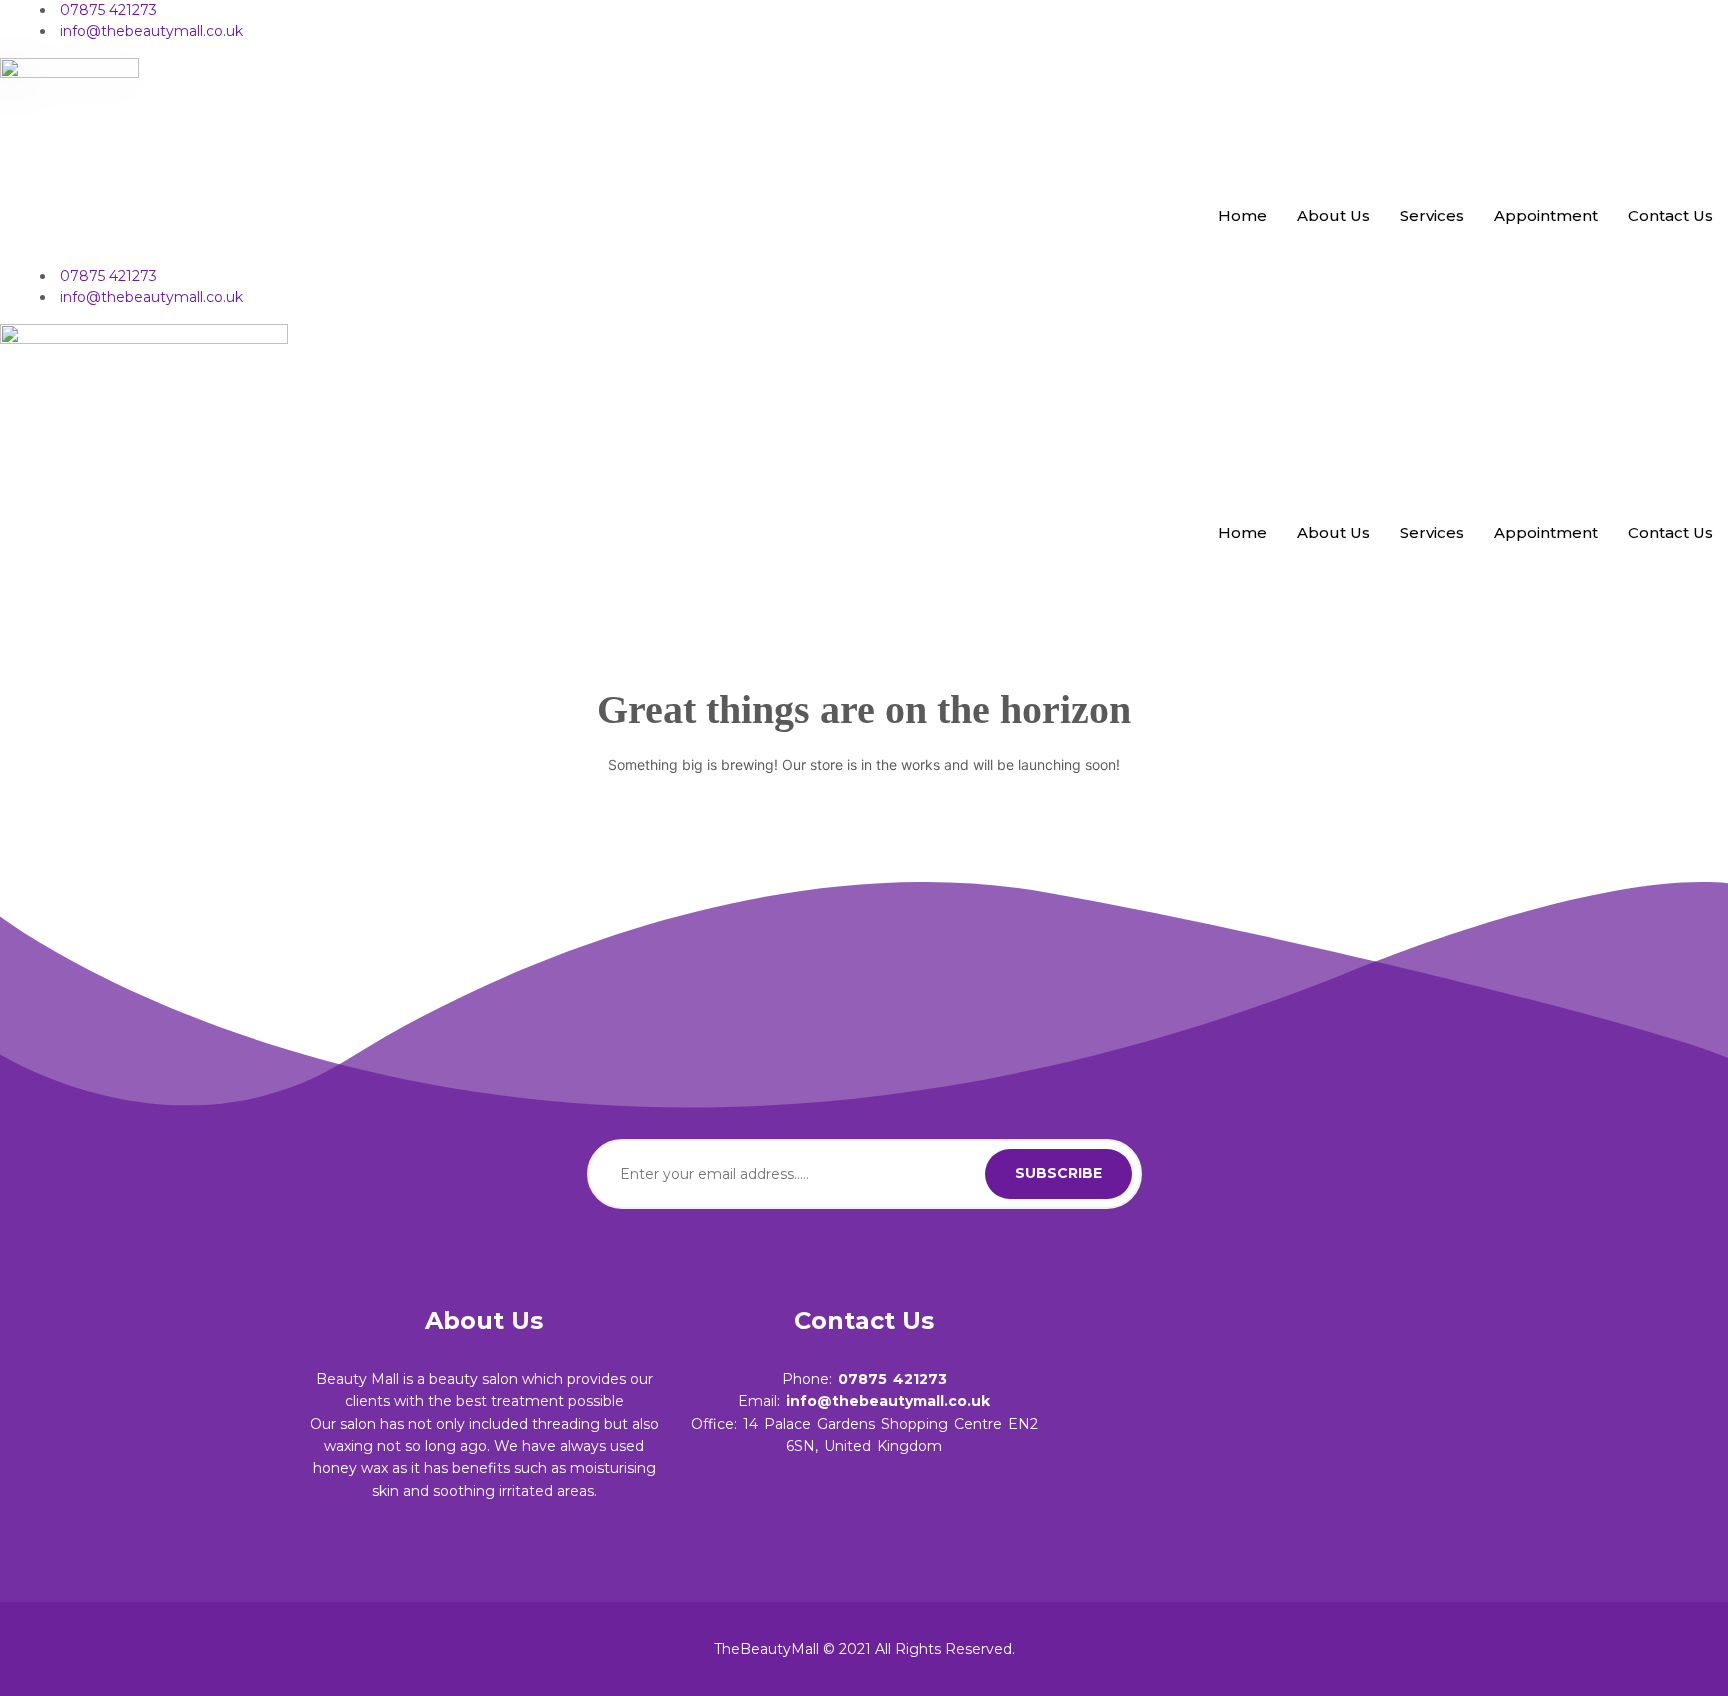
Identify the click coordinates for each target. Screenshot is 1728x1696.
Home (1242, 215)
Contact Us (1670, 215)
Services (1432, 215)
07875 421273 (892, 1379)
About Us (1333, 215)
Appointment (1546, 215)
